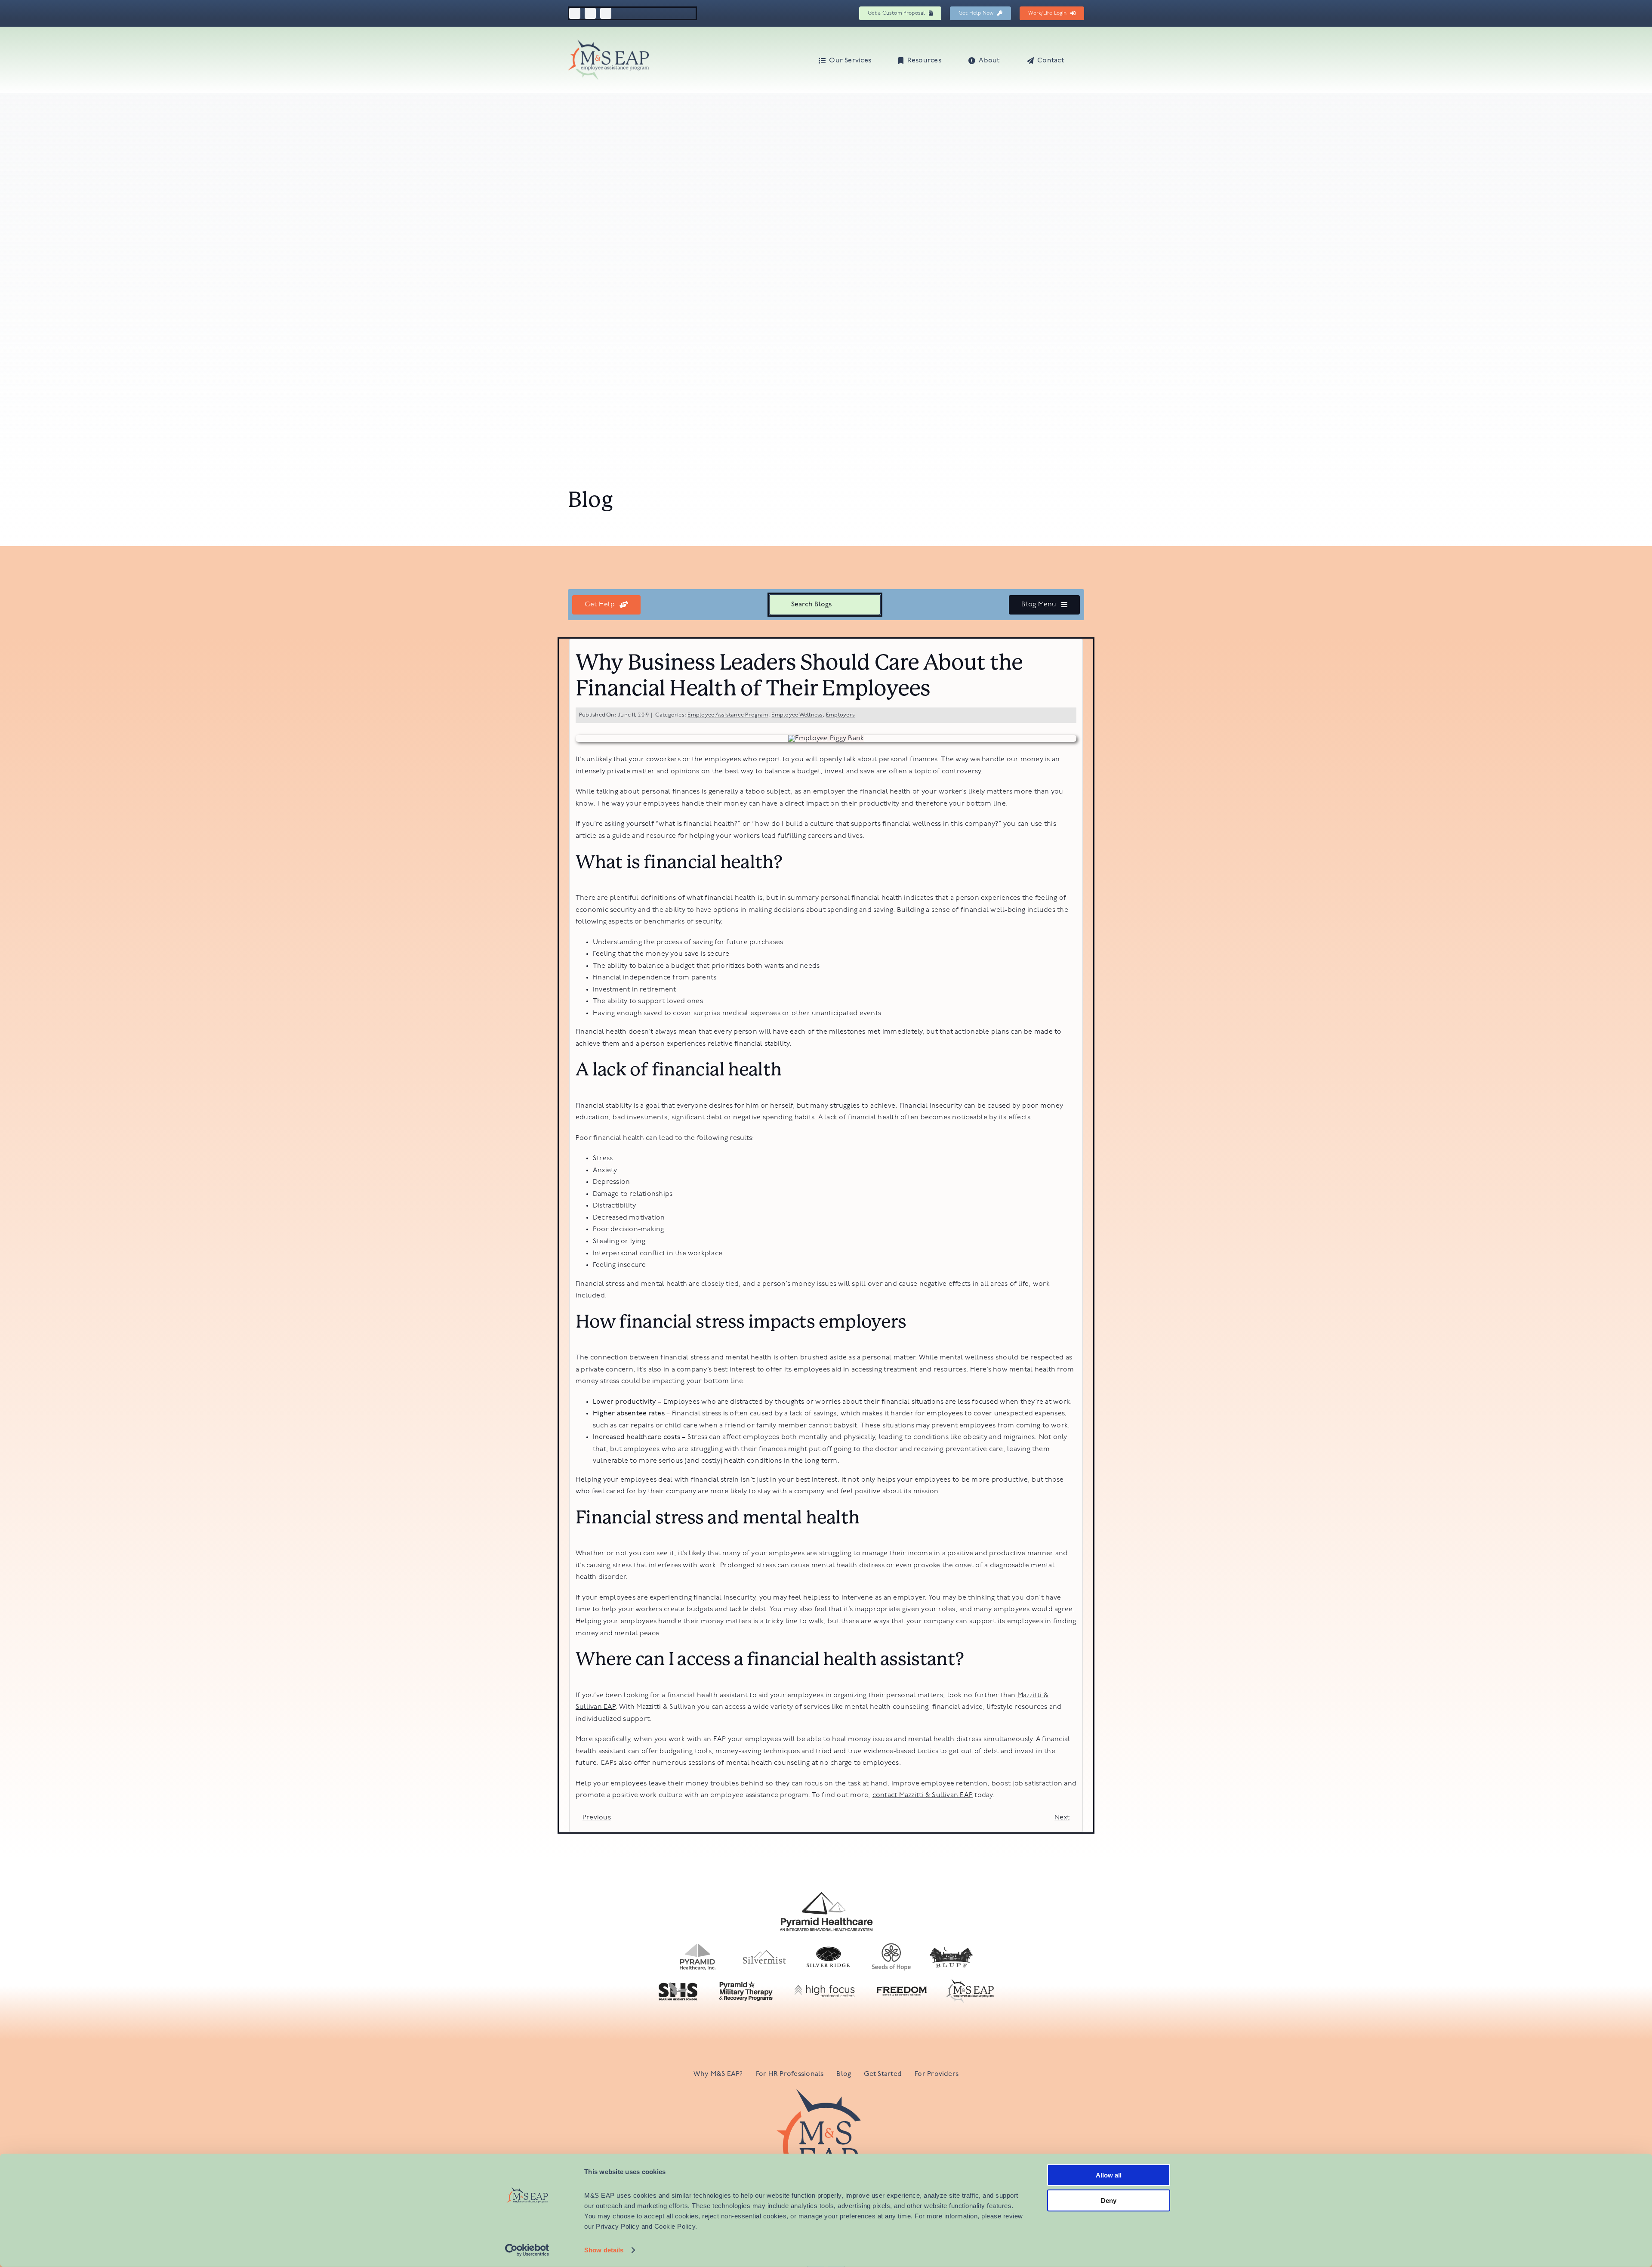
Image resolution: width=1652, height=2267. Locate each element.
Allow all (1109, 2175)
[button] (1082, 60)
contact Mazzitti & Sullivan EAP (923, 1795)
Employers (840, 715)
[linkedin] (590, 13)
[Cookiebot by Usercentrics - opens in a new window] (527, 2250)
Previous (597, 1818)
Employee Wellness (797, 715)
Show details (604, 2250)
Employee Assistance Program (728, 715)
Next (1062, 1818)
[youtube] (575, 13)
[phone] (606, 13)
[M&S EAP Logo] (608, 43)
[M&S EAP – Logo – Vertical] (826, 2093)
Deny (1109, 2200)
